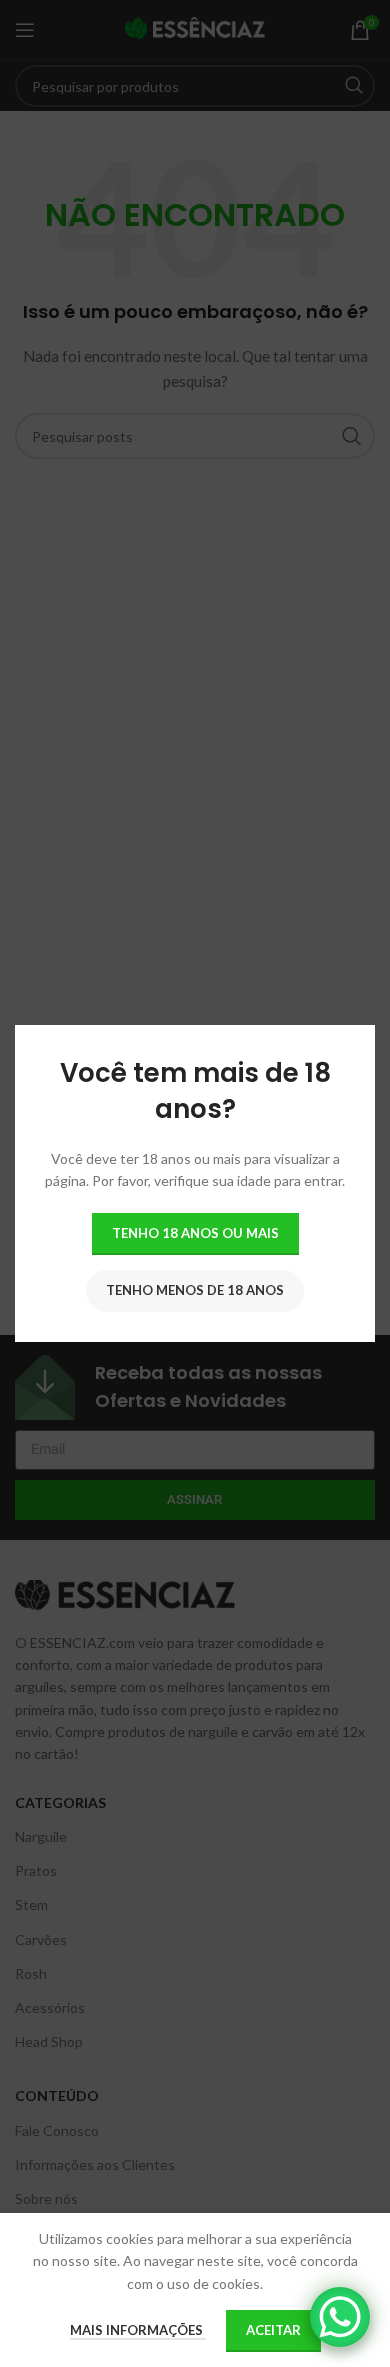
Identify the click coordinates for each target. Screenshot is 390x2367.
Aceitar (273, 2330)
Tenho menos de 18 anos (195, 1290)
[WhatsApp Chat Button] (340, 2317)
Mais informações (138, 2330)
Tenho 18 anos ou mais (195, 1233)
